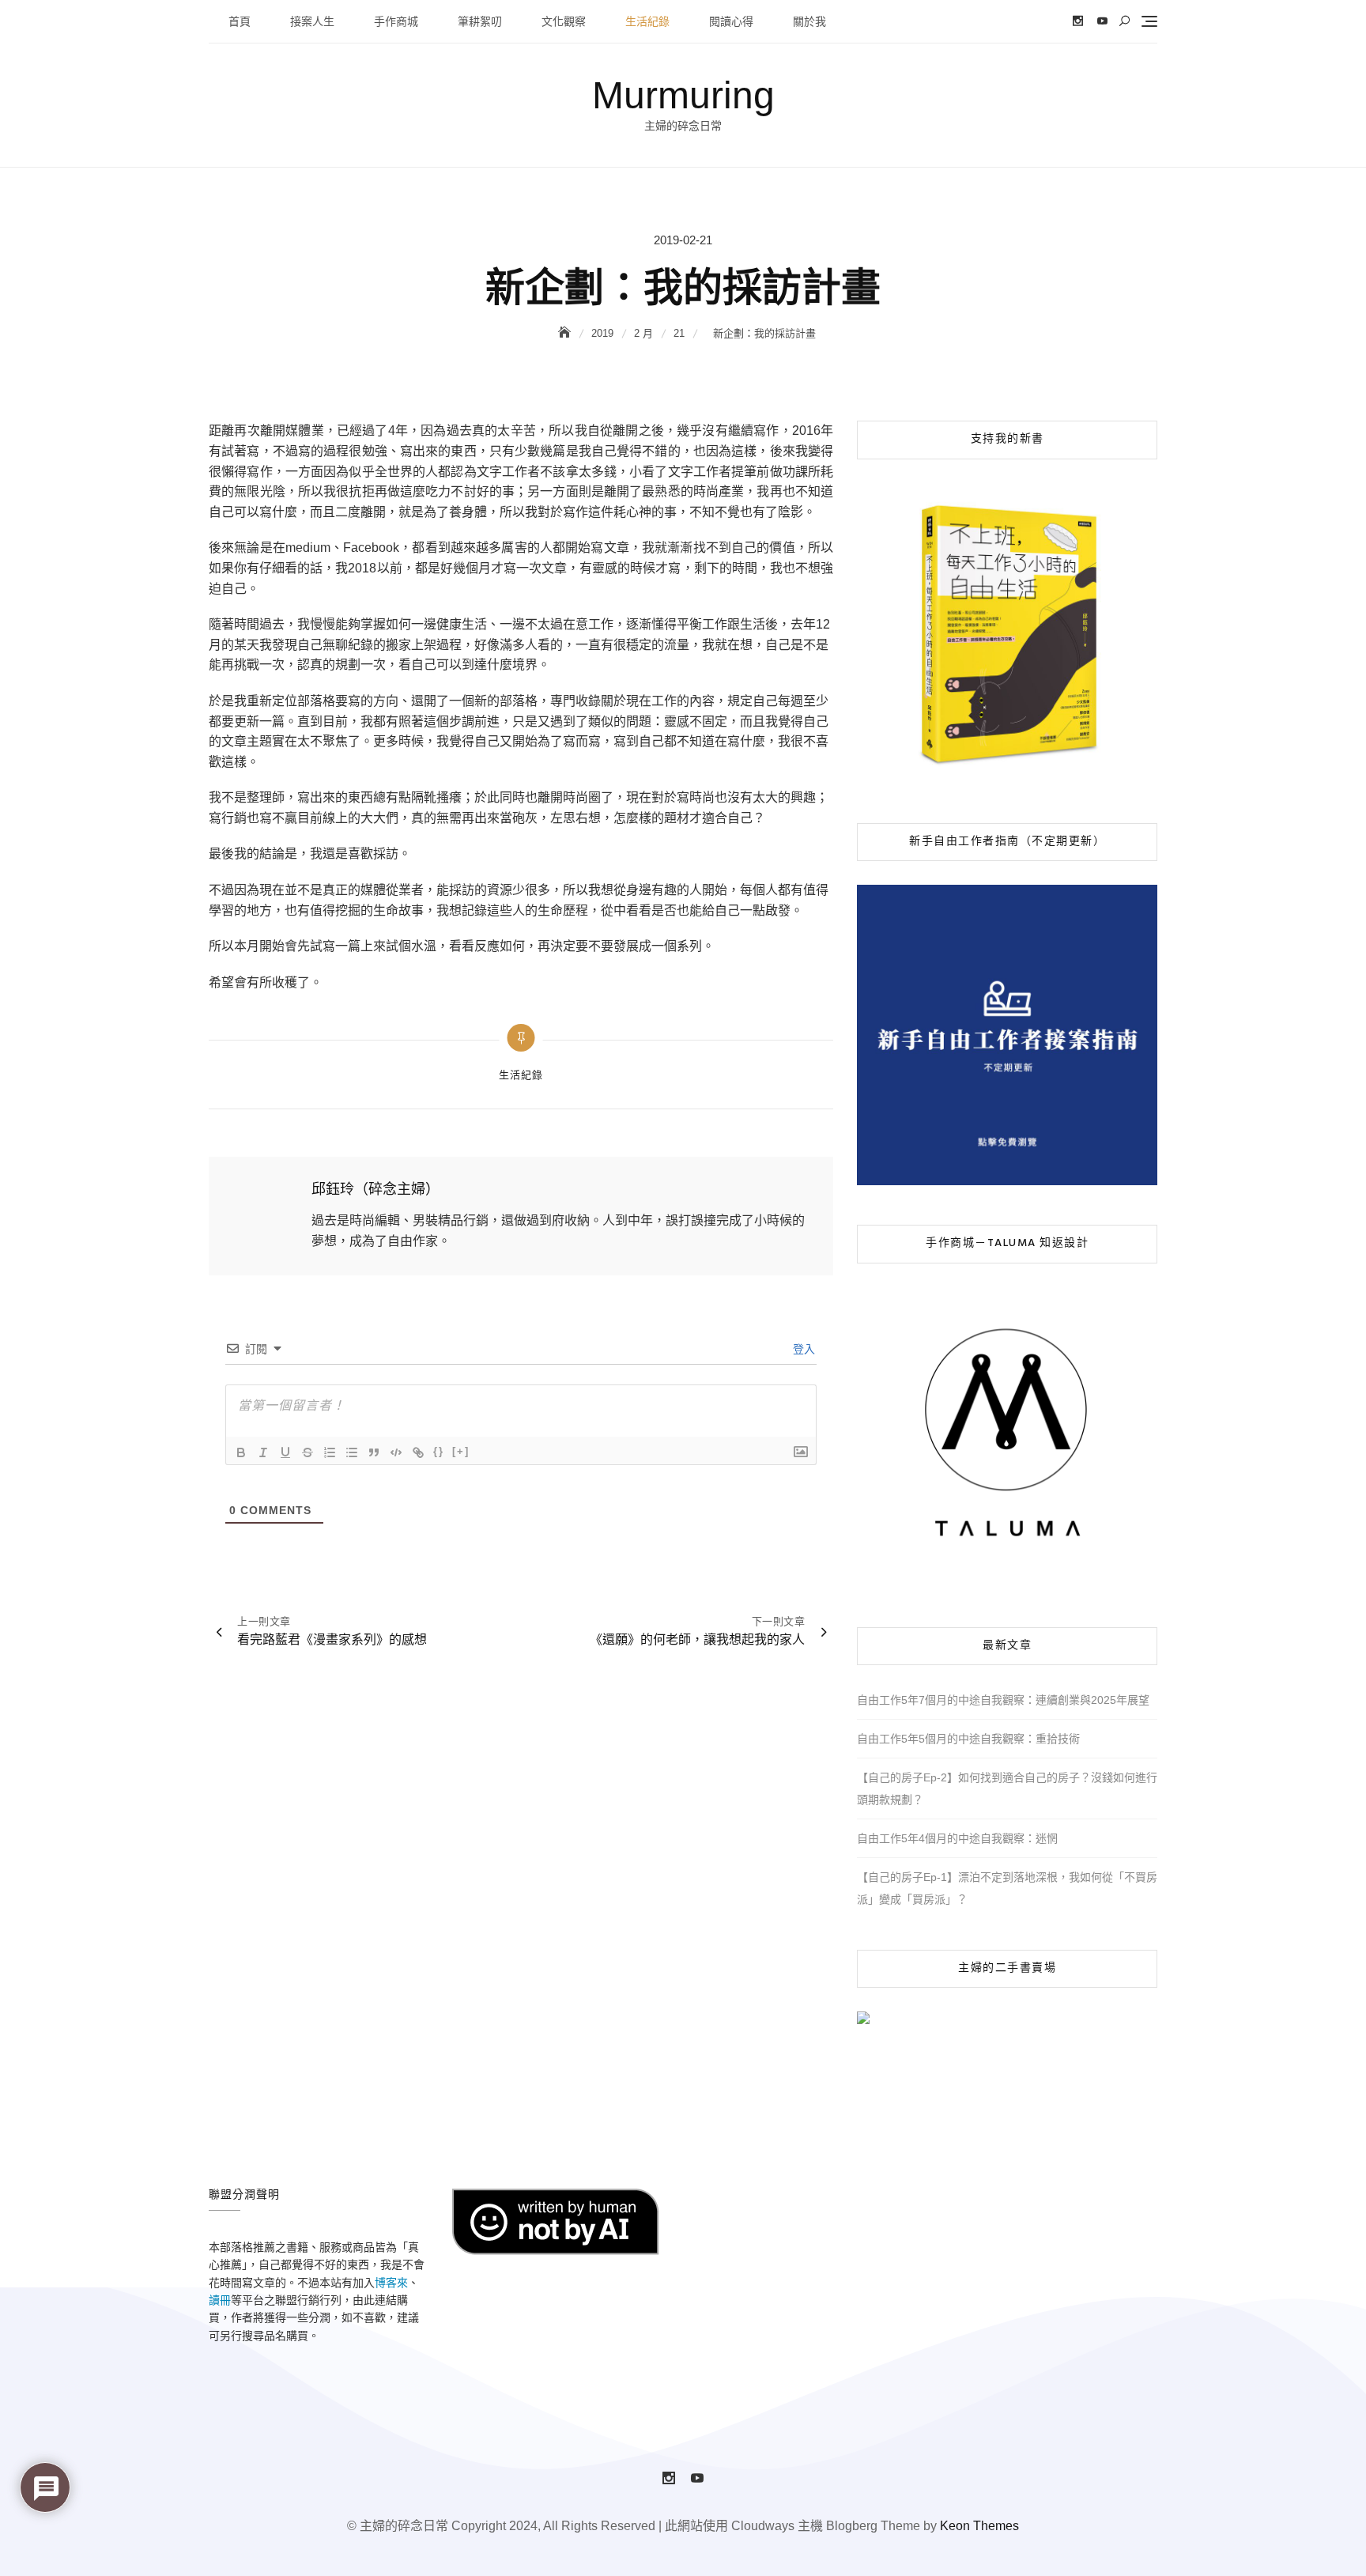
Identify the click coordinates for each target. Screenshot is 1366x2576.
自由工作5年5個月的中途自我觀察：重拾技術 (968, 1739)
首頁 (240, 21)
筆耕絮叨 (480, 21)
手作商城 (396, 21)
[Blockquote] (374, 1452)
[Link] (418, 1452)
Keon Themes (979, 2526)
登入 (802, 1349)
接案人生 (312, 21)
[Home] (566, 333)
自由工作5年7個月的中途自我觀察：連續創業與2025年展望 (1003, 1700)
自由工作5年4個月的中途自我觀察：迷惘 (957, 1838)
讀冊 (220, 2300)
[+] (461, 1451)
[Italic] (263, 1452)
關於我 (809, 21)
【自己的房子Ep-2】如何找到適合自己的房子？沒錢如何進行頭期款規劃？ (1007, 1788)
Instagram (1078, 21)
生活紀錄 (647, 21)
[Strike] (308, 1452)
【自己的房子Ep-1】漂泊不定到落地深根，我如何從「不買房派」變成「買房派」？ (1007, 1888)
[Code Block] (396, 1452)
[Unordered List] (352, 1452)
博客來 (391, 2283)
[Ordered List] (330, 1452)
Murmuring (683, 95)
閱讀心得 (731, 21)
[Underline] (285, 1452)
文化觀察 (564, 21)
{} (439, 1451)
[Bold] (241, 1452)
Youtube (1102, 21)
